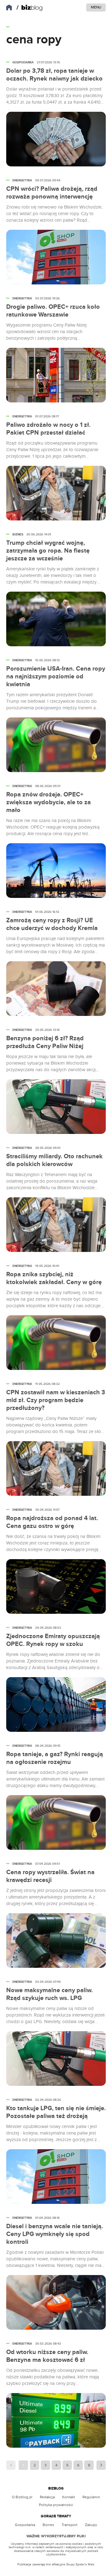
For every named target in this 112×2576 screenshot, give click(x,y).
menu (96, 7)
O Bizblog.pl (22, 2497)
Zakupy (91, 2525)
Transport (70, 2525)
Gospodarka (25, 2525)
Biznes (48, 2525)
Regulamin (91, 2497)
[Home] (30, 8)
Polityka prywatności (56, 2505)
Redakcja (47, 2497)
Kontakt (69, 2497)
